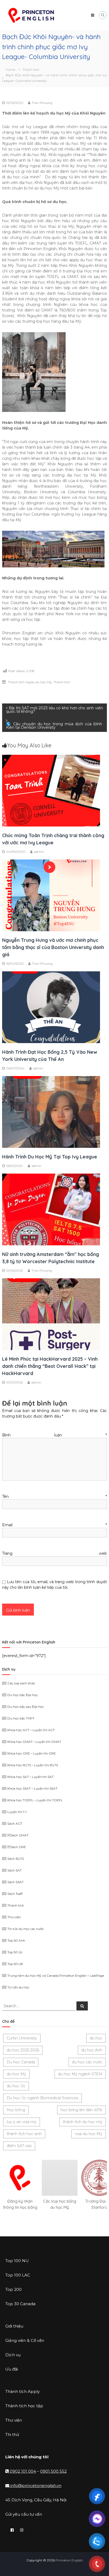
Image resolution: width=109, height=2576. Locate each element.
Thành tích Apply (22, 2391)
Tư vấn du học (18, 1987)
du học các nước (87, 2062)
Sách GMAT (18, 1835)
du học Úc (16, 2086)
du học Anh (92, 2050)
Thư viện (14, 1917)
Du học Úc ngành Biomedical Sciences (42, 2098)
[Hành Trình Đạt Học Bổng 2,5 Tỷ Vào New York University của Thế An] (51, 1007)
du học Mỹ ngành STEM (80, 2074)
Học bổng (16, 2110)
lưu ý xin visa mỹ (22, 2122)
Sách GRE (17, 1847)
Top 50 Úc (15, 1952)
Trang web (54, 1553)
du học (96, 2038)
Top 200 (13, 2289)
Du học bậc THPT (21, 1718)
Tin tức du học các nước (26, 1929)
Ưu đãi (12, 2369)
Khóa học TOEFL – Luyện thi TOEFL (35, 1800)
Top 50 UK (15, 1964)
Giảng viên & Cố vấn (25, 2340)
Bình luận (54, 1435)
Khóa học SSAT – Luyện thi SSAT (32, 1788)
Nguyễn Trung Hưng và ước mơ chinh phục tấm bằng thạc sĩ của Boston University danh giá (53, 947)
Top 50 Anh (16, 1940)
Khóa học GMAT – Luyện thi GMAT (34, 1742)
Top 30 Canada (20, 2304)
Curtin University (22, 2038)
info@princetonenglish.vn (35, 2486)
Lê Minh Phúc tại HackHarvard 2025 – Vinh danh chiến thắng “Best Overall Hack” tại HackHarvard (50, 1366)
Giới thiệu (14, 2326)
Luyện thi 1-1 (17, 1812)
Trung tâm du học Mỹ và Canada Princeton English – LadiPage (56, 1976)
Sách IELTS (16, 1859)
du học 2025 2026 (23, 2050)
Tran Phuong (42, 103)
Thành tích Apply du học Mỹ (30, 682)
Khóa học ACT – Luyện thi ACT (31, 1730)
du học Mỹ (16, 2074)
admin (39, 852)
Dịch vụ (13, 2355)
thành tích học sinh (24, 2134)
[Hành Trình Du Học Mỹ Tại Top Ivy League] (51, 1111)
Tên (54, 1496)
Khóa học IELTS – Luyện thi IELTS (33, 1765)
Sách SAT (15, 1870)
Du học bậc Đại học (23, 1695)
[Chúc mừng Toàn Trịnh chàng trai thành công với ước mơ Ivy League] (51, 790)
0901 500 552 (53, 2471)
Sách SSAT (15, 1882)
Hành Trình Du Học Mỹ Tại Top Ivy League (50, 1157)
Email (54, 1525)
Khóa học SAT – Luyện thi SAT (31, 1777)
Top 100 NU (17, 2261)
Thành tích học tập (24, 2406)
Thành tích (31, 69)
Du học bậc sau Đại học (26, 1707)
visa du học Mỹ (89, 2134)
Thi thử (12, 2434)
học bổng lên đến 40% (81, 2110)
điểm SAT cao (19, 2146)
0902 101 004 (23, 2471)
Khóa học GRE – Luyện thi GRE (32, 1753)
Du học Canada (21, 2062)
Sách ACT (15, 1824)
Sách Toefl (15, 1894)
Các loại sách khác (21, 1683)
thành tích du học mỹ (83, 2122)
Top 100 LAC (18, 2275)
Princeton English (69, 2560)
